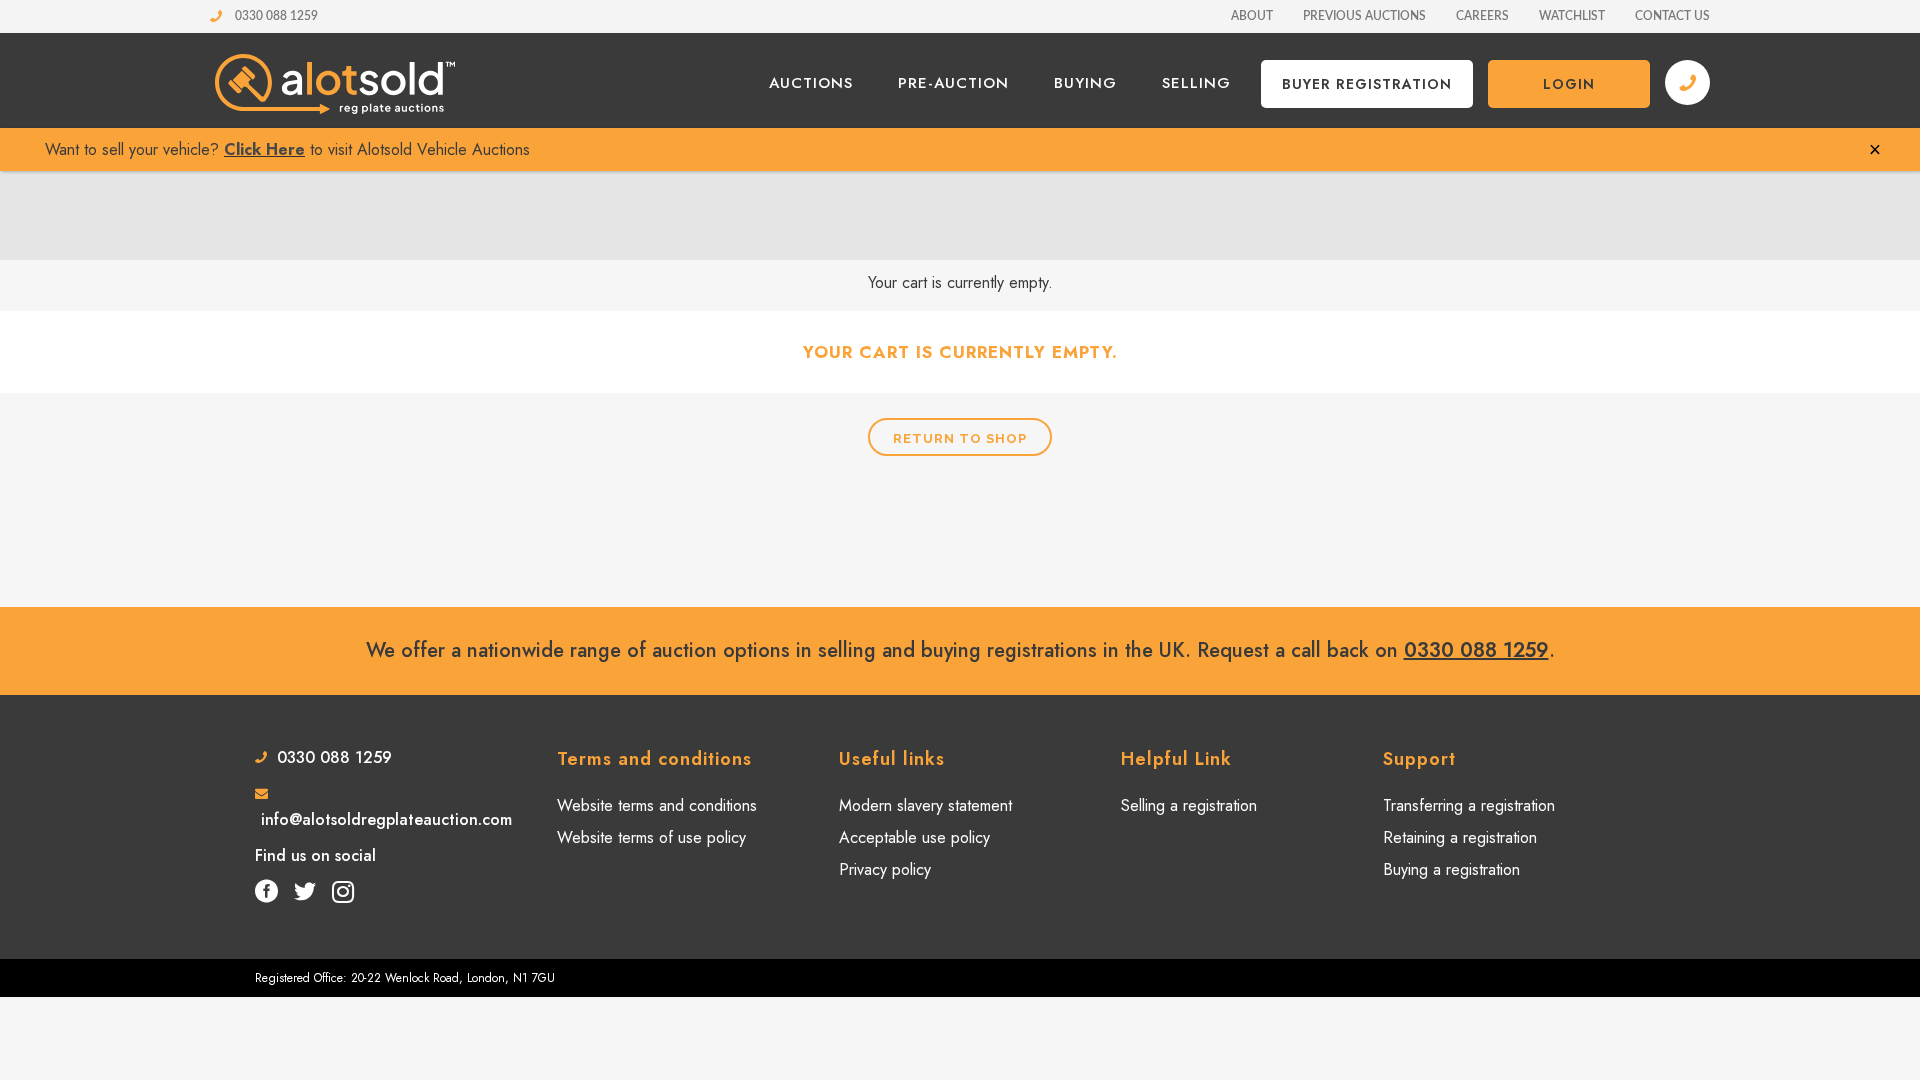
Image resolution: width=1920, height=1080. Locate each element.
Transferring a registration (1469, 806)
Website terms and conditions (657, 806)
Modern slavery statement (925, 806)
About (1252, 16)
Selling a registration (1189, 806)
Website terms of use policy (651, 838)
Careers (1482, 16)
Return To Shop (960, 438)
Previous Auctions (1364, 16)
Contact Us (1672, 16)
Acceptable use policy (914, 838)
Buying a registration (1451, 870)
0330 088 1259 (275, 16)
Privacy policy (885, 870)
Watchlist (1572, 16)
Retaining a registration (1460, 838)
